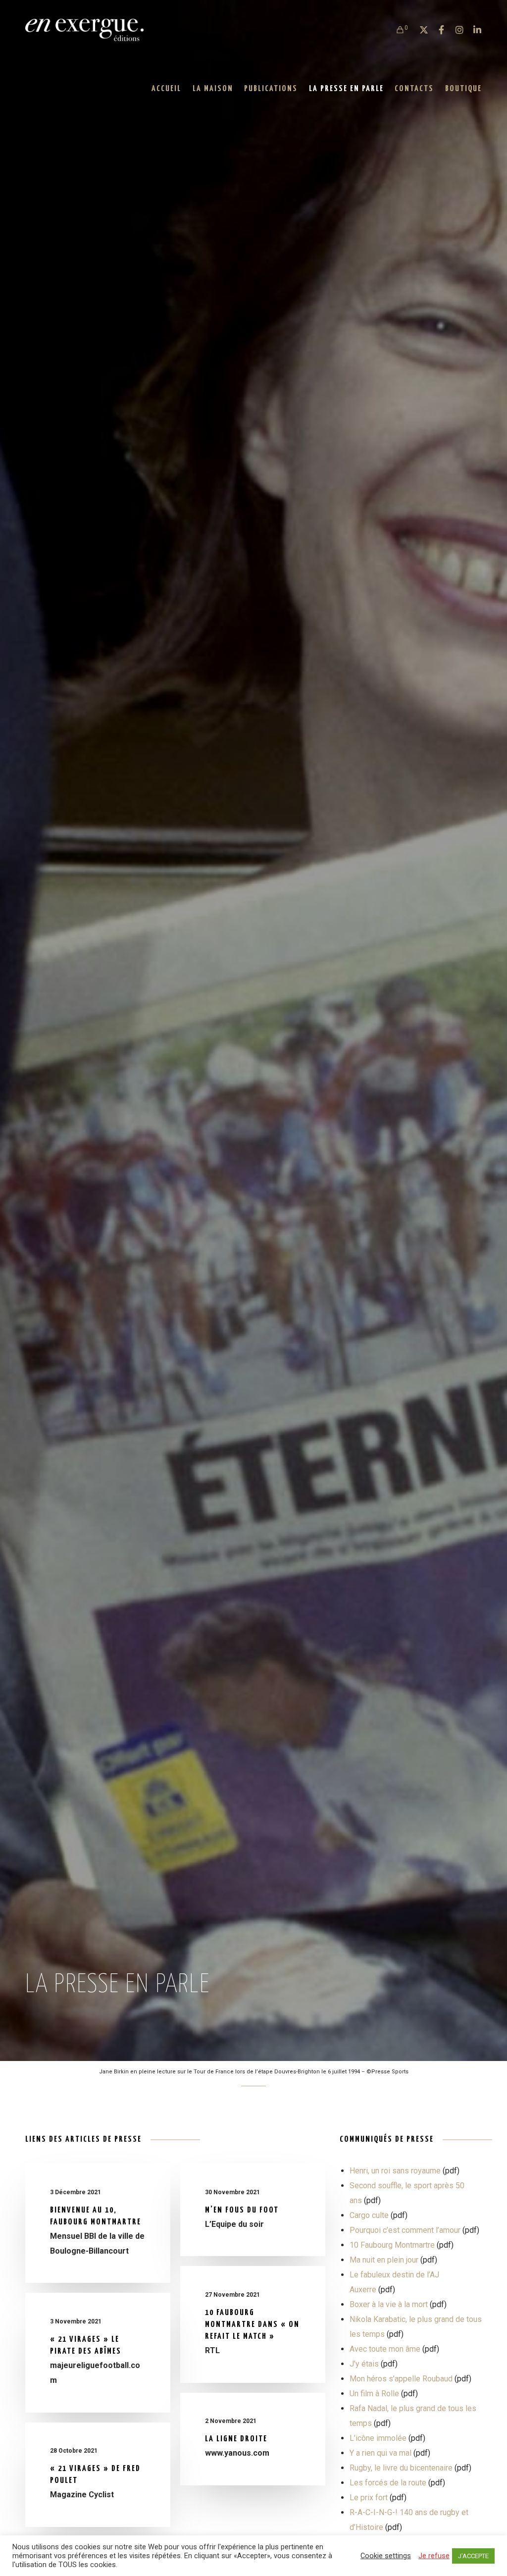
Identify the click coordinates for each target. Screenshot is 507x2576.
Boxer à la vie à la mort (389, 2304)
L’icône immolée (378, 2438)
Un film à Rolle (374, 2394)
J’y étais (364, 2364)
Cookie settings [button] (386, 2556)
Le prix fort (369, 2498)
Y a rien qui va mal (380, 2453)
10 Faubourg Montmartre (392, 2245)
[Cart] (396, 30)
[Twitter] (419, 30)
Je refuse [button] (434, 2556)
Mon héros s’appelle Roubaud (401, 2379)
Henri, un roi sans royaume (395, 2171)
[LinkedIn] (473, 30)
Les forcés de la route (388, 2483)
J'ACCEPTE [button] (473, 2556)
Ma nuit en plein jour (384, 2260)
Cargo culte (369, 2215)
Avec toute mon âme (385, 2349)
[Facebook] (437, 30)
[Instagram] (455, 30)
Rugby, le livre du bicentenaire (401, 2468)
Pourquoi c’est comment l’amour (405, 2230)
